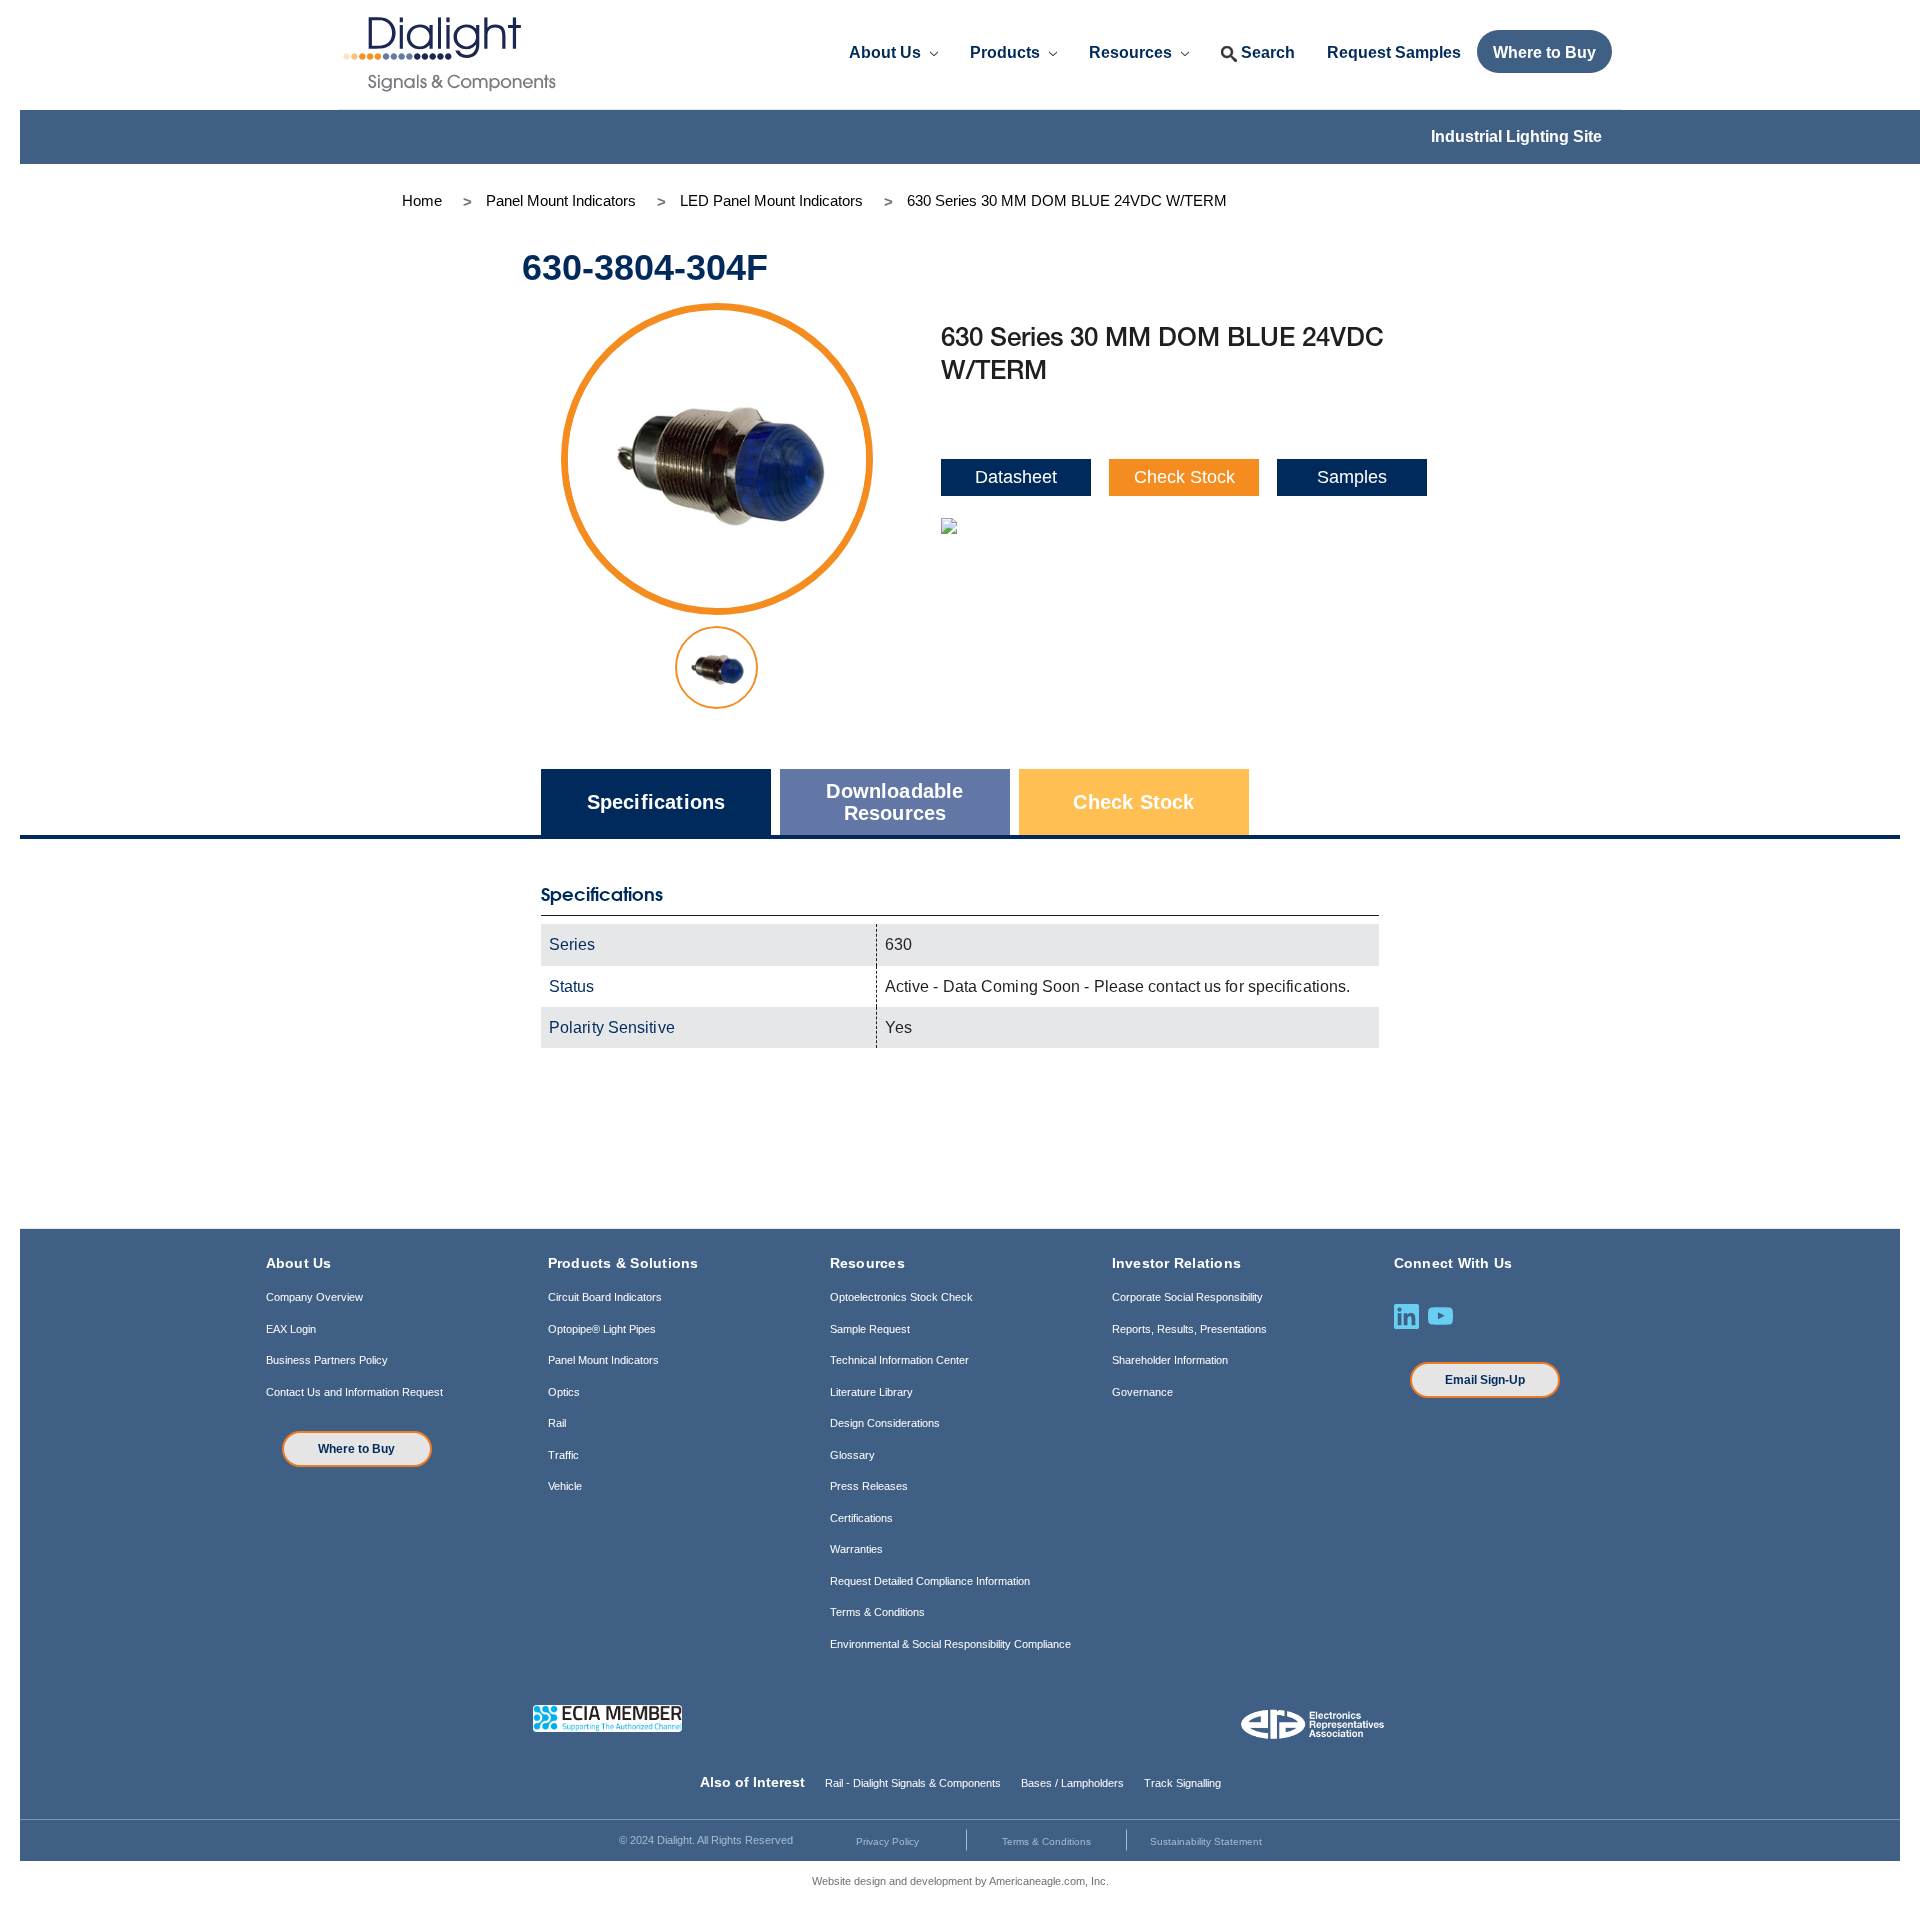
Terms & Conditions (877, 1612)
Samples (1352, 477)
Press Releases (869, 1486)
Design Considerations (885, 1423)
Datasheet (1016, 477)
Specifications (656, 802)
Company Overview (314, 1297)
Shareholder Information (1170, 1360)
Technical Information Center (899, 1360)
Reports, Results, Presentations (1189, 1329)
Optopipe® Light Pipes (602, 1329)
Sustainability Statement (1206, 1841)
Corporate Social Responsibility (1187, 1297)
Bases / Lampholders (1072, 1783)
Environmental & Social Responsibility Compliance (950, 1644)
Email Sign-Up (1485, 1380)
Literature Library (871, 1392)
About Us (887, 52)
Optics (564, 1392)
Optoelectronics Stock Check (901, 1297)
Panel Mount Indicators (603, 1360)
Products (1007, 52)
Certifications (861, 1518)
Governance (1142, 1392)
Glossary (852, 1455)
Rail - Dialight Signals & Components (913, 1783)
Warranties (856, 1549)
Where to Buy (356, 1449)
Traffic (563, 1455)
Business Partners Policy (327, 1360)
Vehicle (565, 1486)
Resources (1132, 52)
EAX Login (291, 1329)
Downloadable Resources (894, 802)
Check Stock (1184, 477)
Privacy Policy (887, 1841)
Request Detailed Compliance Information (930, 1581)
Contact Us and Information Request (354, 1392)
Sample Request (870, 1329)
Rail (557, 1423)
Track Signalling (1182, 1783)
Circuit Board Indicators (605, 1297)
